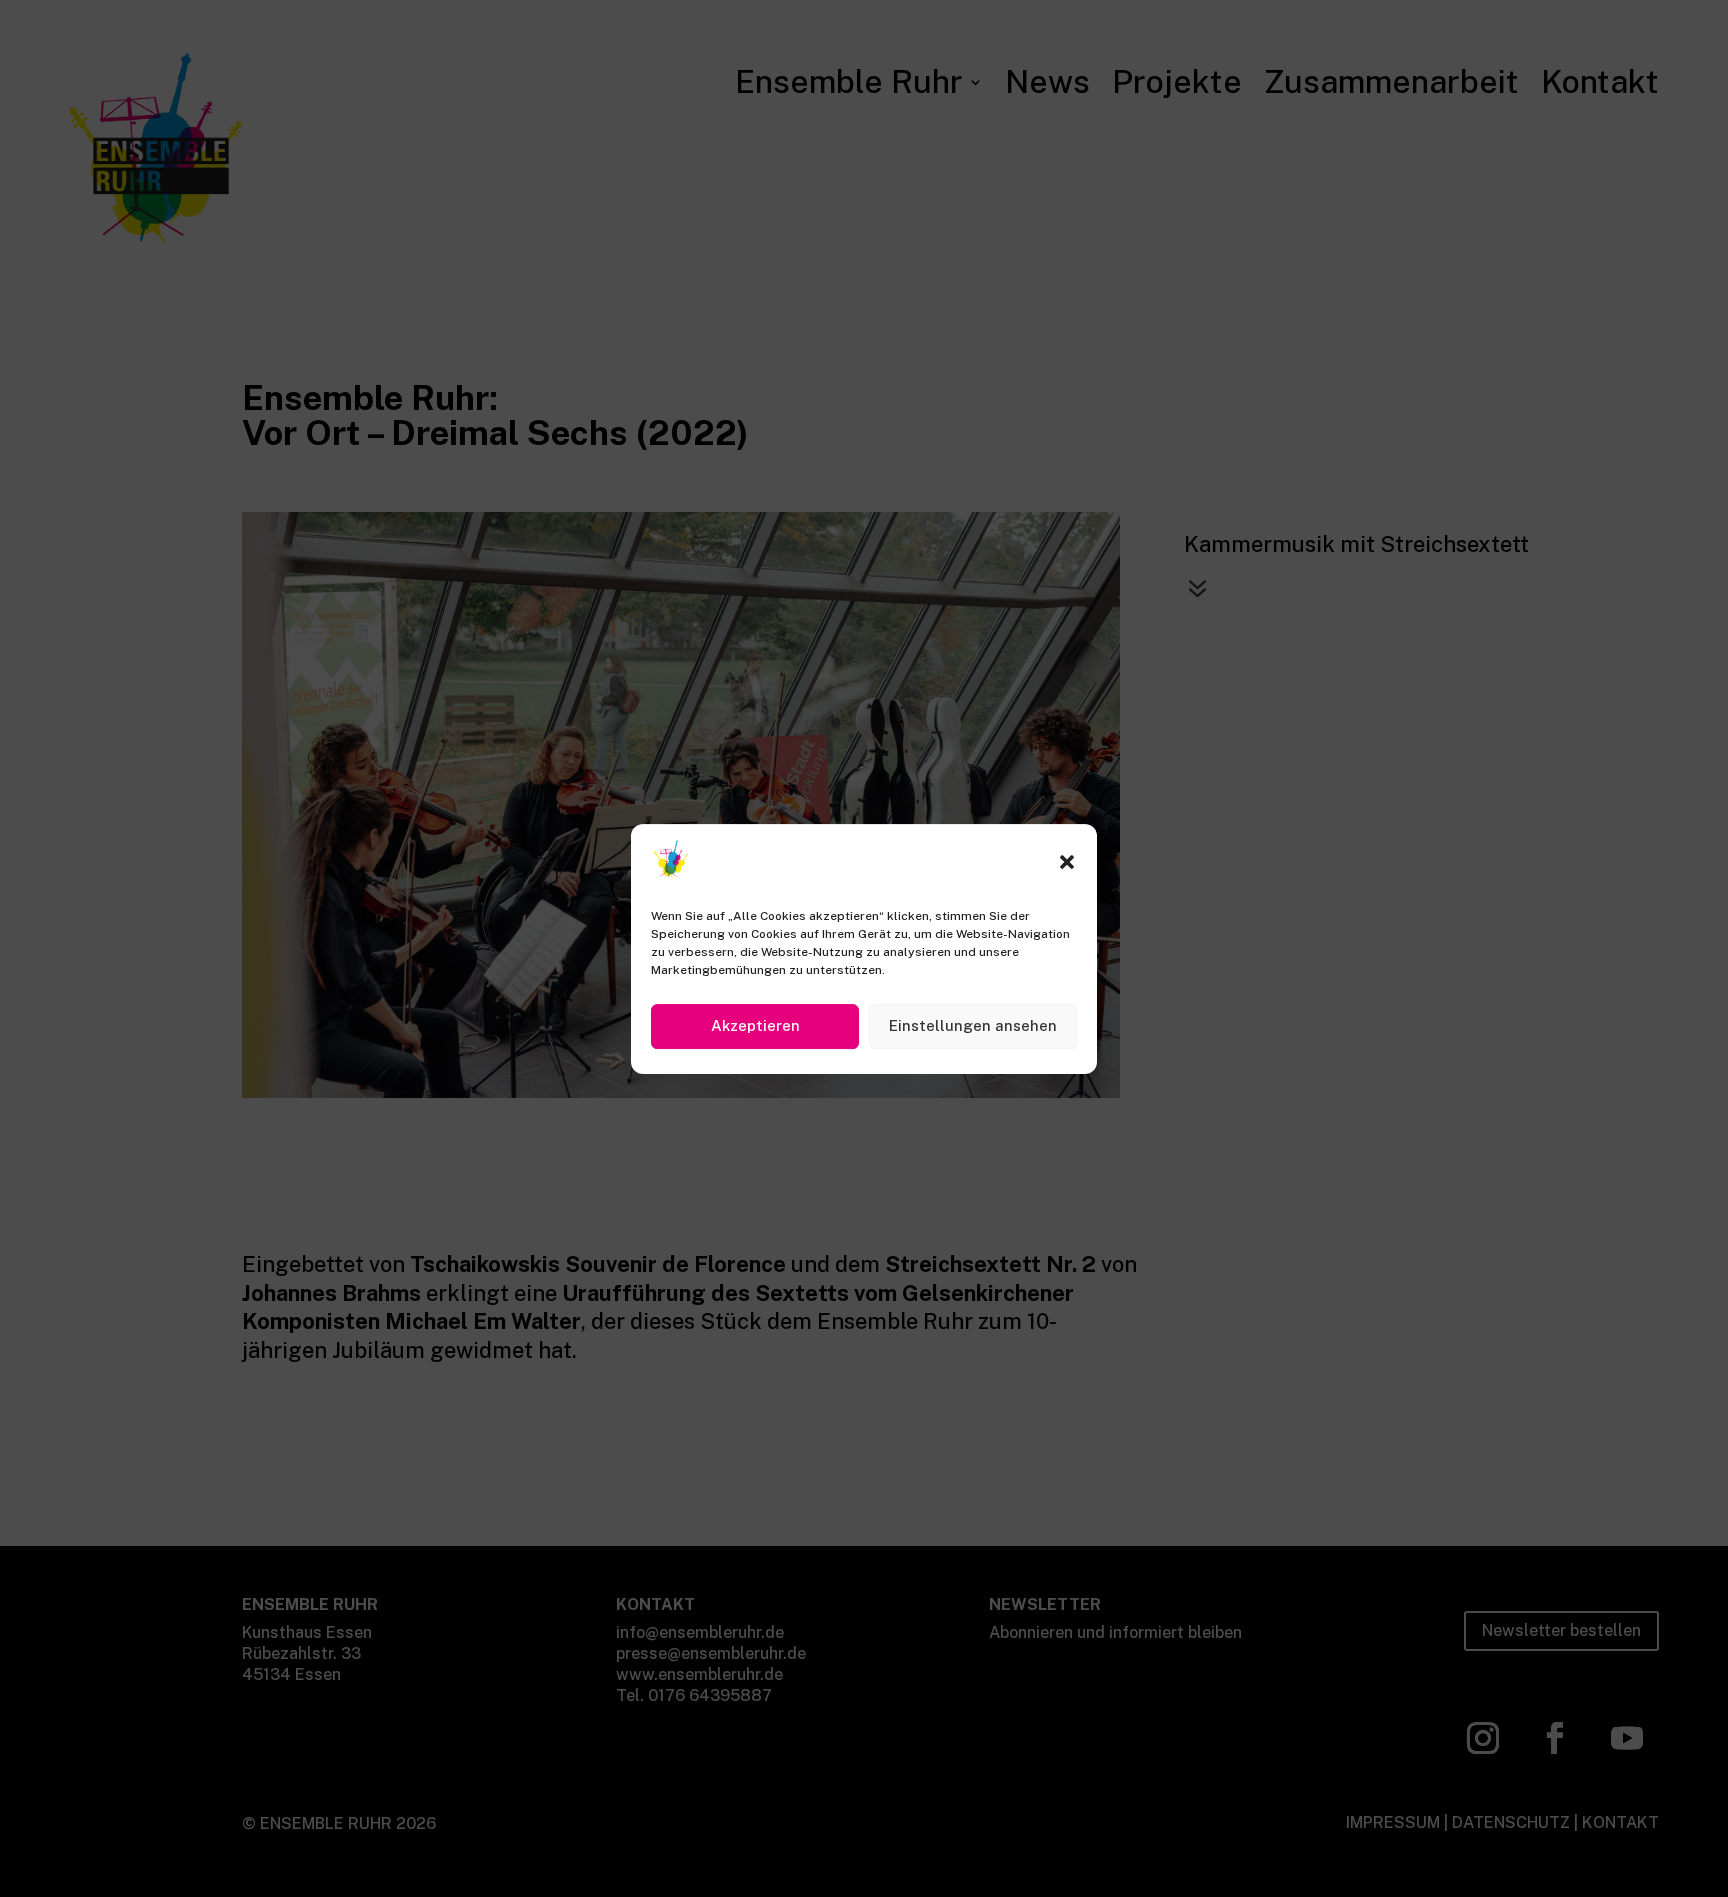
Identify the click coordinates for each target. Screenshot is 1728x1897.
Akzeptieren (755, 1025)
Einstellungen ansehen (973, 1025)
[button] (1067, 862)
